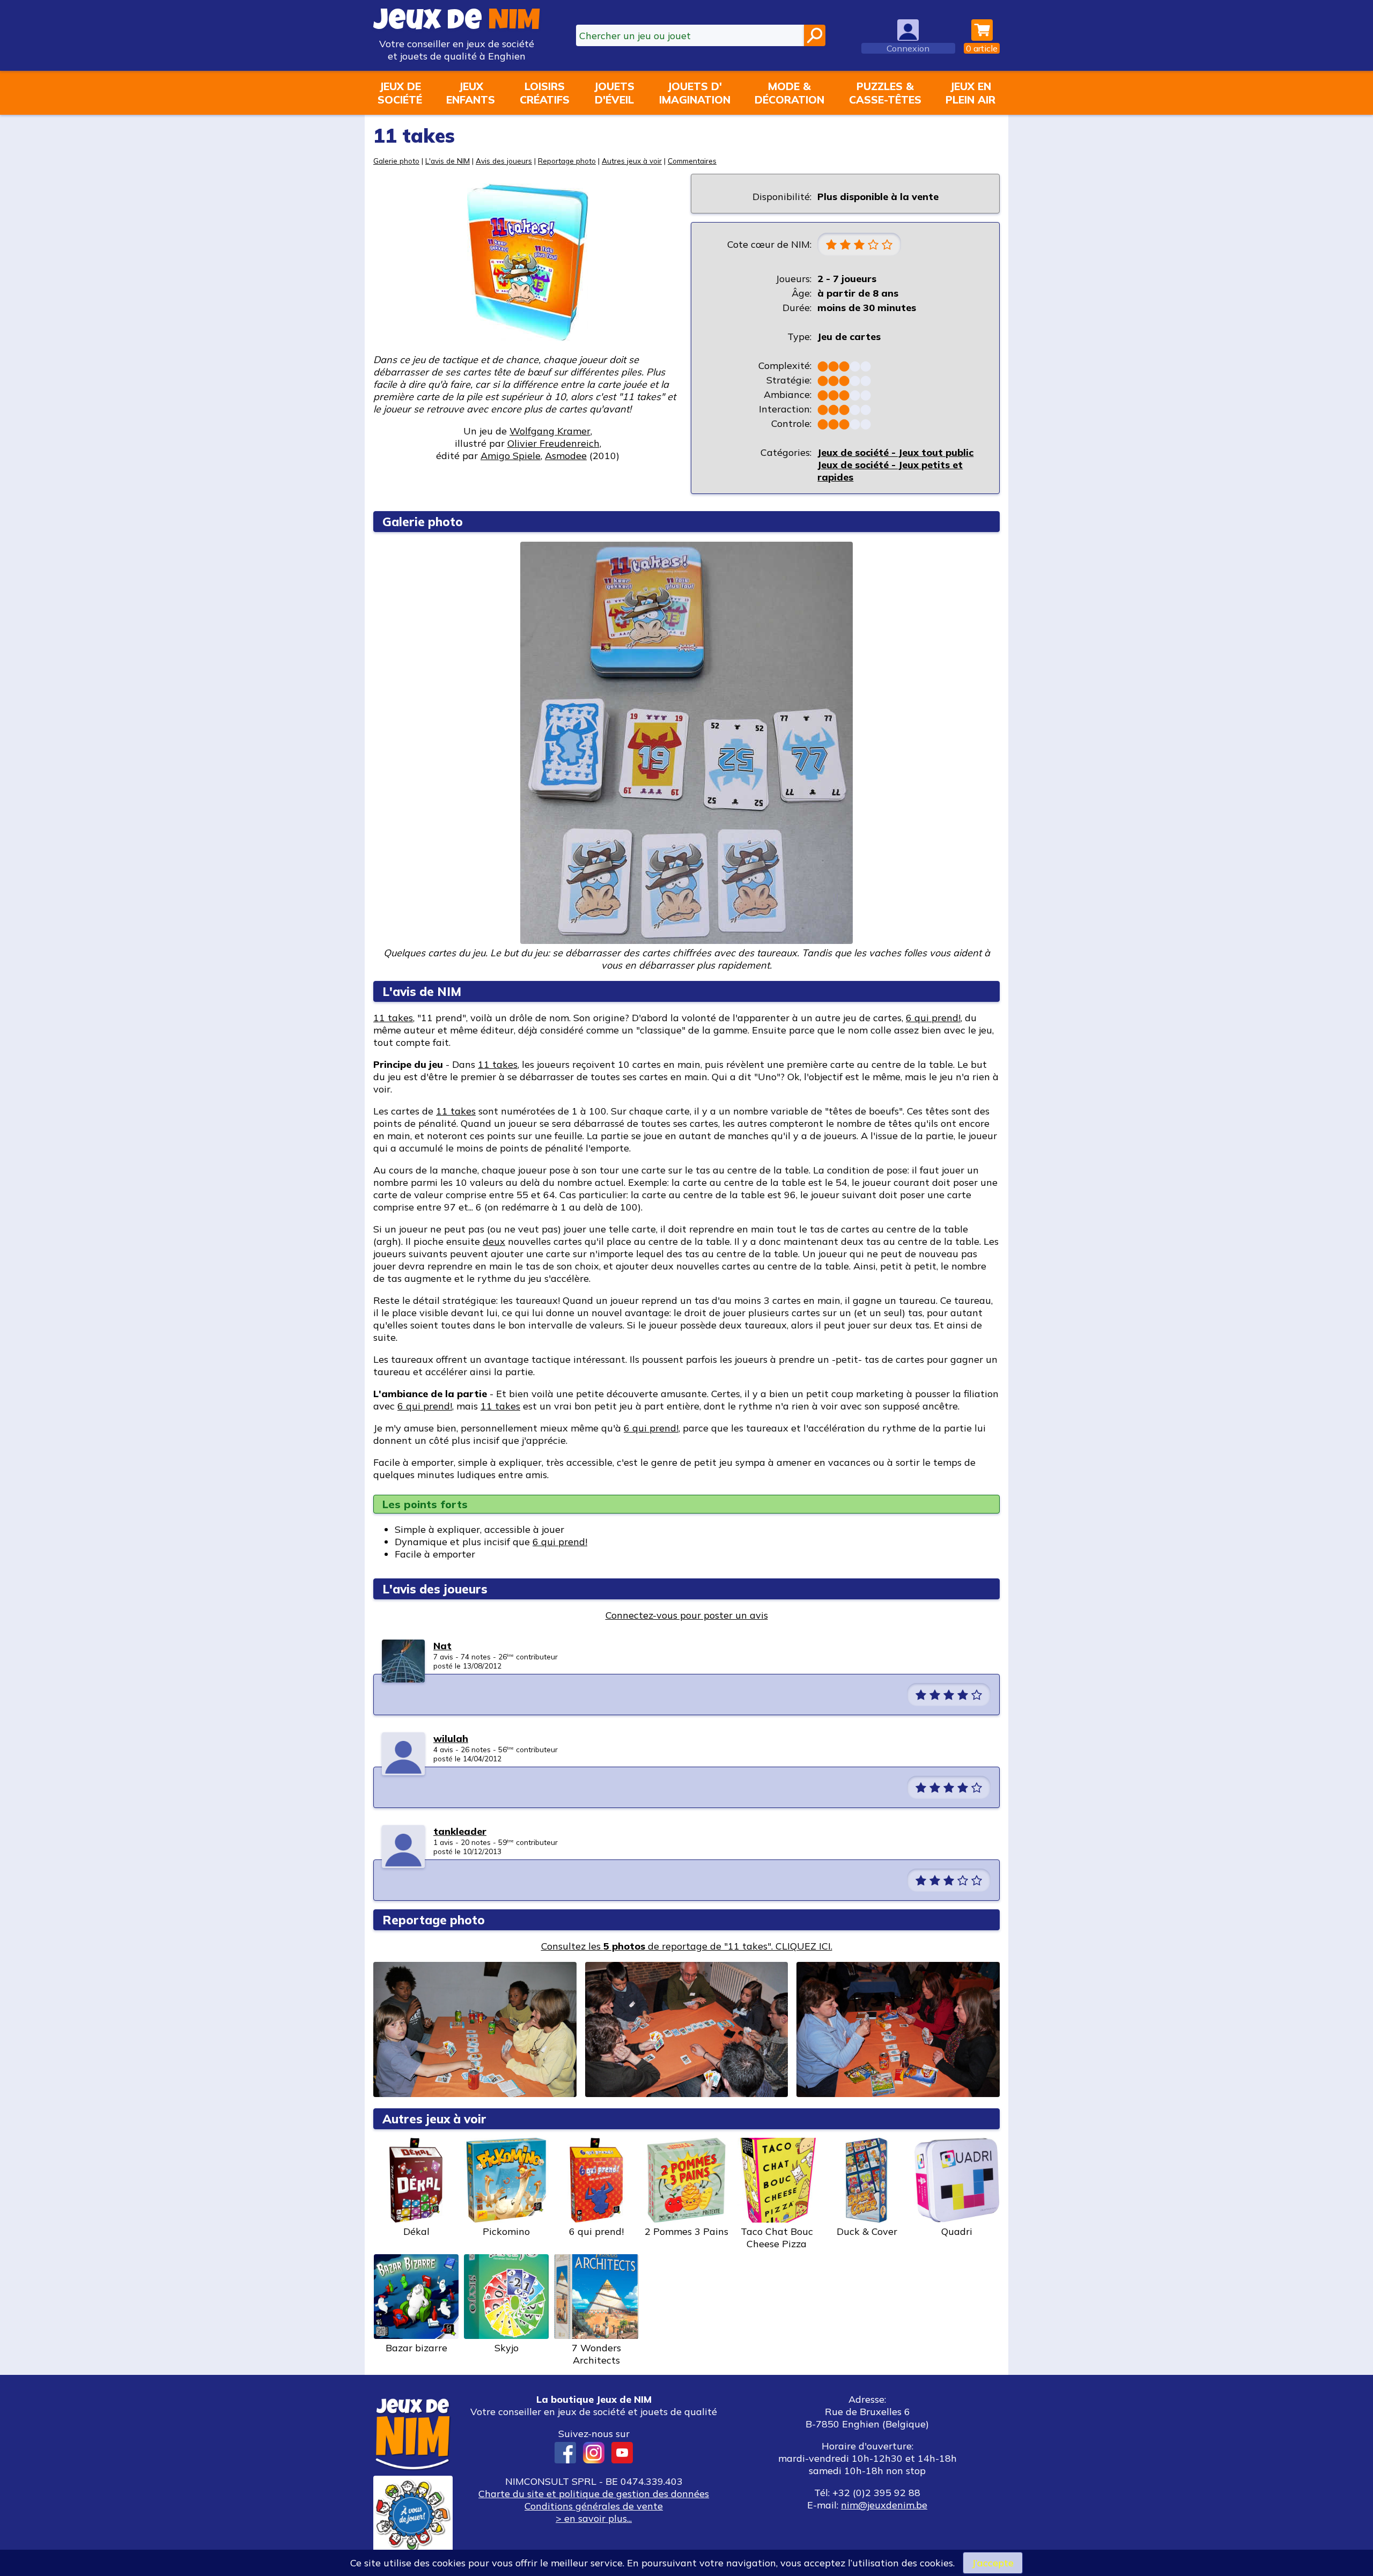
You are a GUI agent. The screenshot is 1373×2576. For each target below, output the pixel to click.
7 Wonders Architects (596, 2354)
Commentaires (692, 161)
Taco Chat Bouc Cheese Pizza (777, 2238)
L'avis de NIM (448, 161)
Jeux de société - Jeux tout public (895, 452)
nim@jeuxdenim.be (884, 2505)
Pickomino (506, 2231)
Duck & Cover (867, 2231)
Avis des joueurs (504, 161)
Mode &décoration (789, 93)
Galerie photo (396, 161)
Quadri (957, 2231)
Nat (442, 1646)
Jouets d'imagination (695, 93)
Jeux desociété (400, 93)
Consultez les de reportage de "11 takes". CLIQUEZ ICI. (687, 1946)
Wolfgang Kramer (550, 431)
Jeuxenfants (471, 93)
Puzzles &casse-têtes (885, 93)
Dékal (416, 2231)
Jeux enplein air (970, 93)
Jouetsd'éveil (614, 93)
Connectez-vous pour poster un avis (687, 1615)
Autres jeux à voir (632, 161)
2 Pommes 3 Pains (686, 2231)
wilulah (451, 1739)
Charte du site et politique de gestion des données (594, 2494)
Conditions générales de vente (594, 2506)
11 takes (393, 1018)
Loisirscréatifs (545, 93)
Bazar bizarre (416, 2348)
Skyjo (507, 2348)
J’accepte (993, 2563)
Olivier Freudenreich (553, 443)
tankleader (460, 1831)
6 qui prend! (933, 1018)
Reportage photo (567, 161)
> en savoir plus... (594, 2518)
